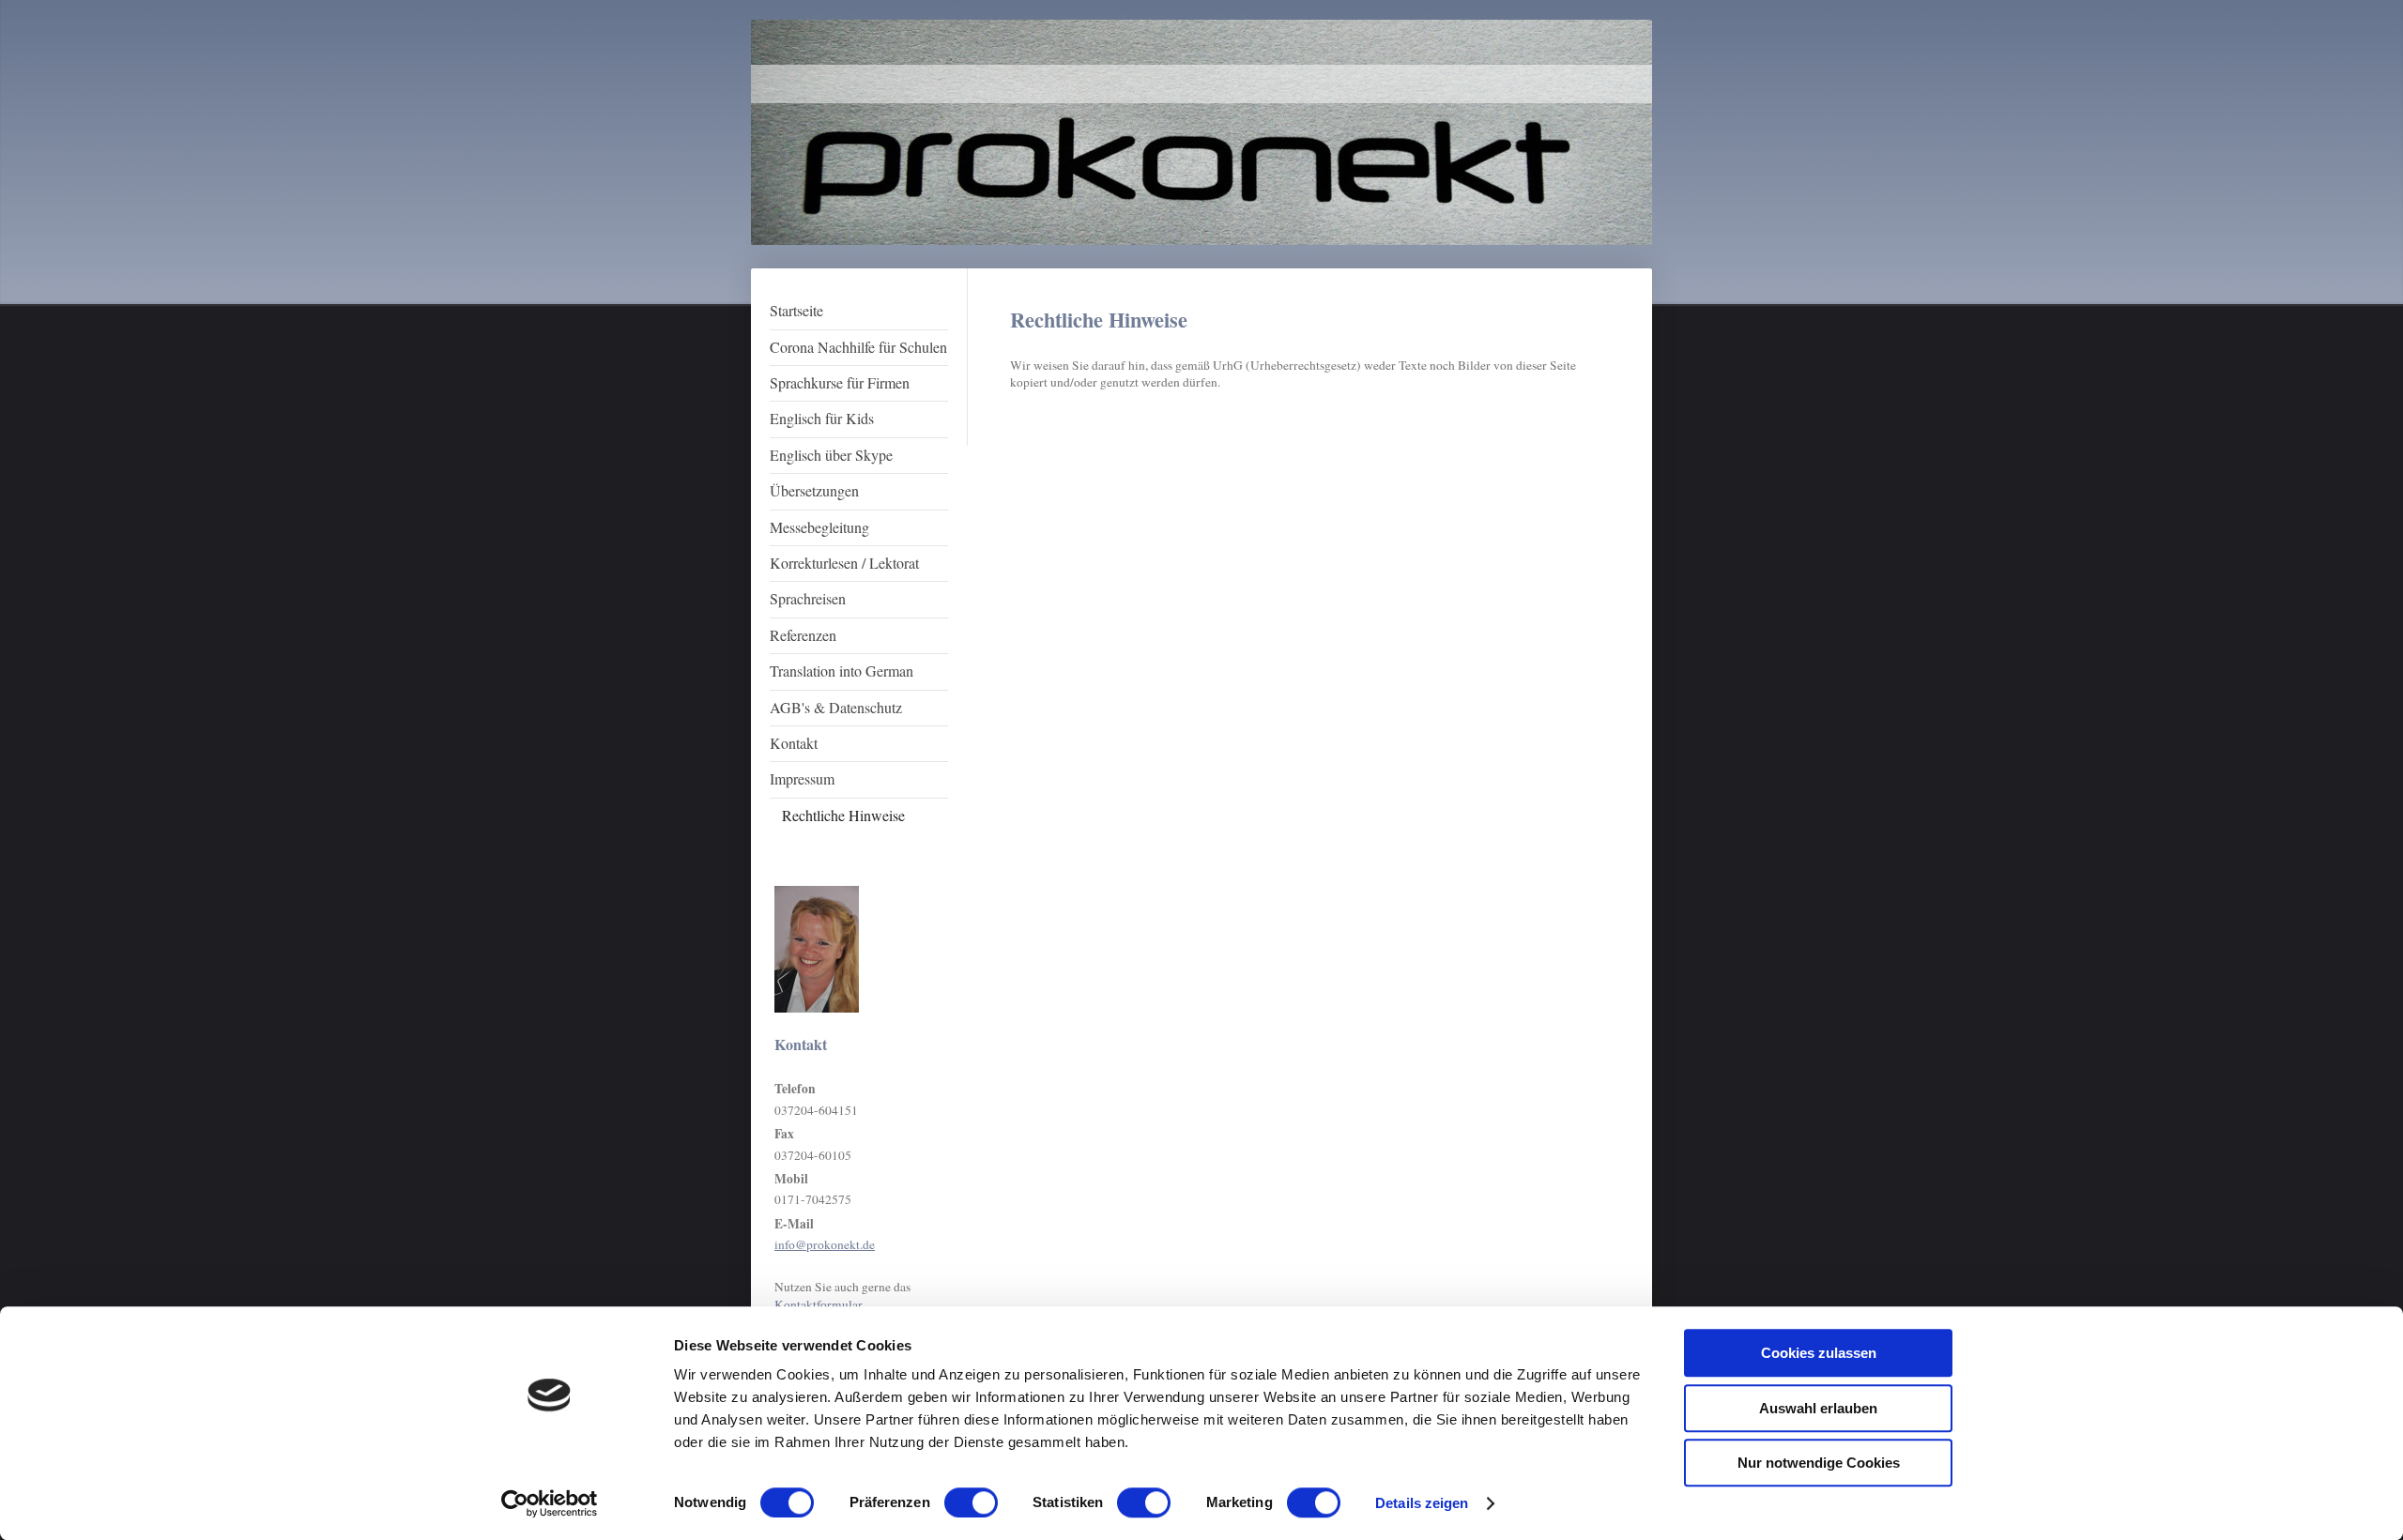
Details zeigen (1422, 1503)
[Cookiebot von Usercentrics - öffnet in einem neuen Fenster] (550, 1503)
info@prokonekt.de (825, 1244)
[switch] (971, 1502)
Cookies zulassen (1819, 1353)
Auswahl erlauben (1818, 1408)
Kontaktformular (818, 1304)
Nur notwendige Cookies (1819, 1463)
